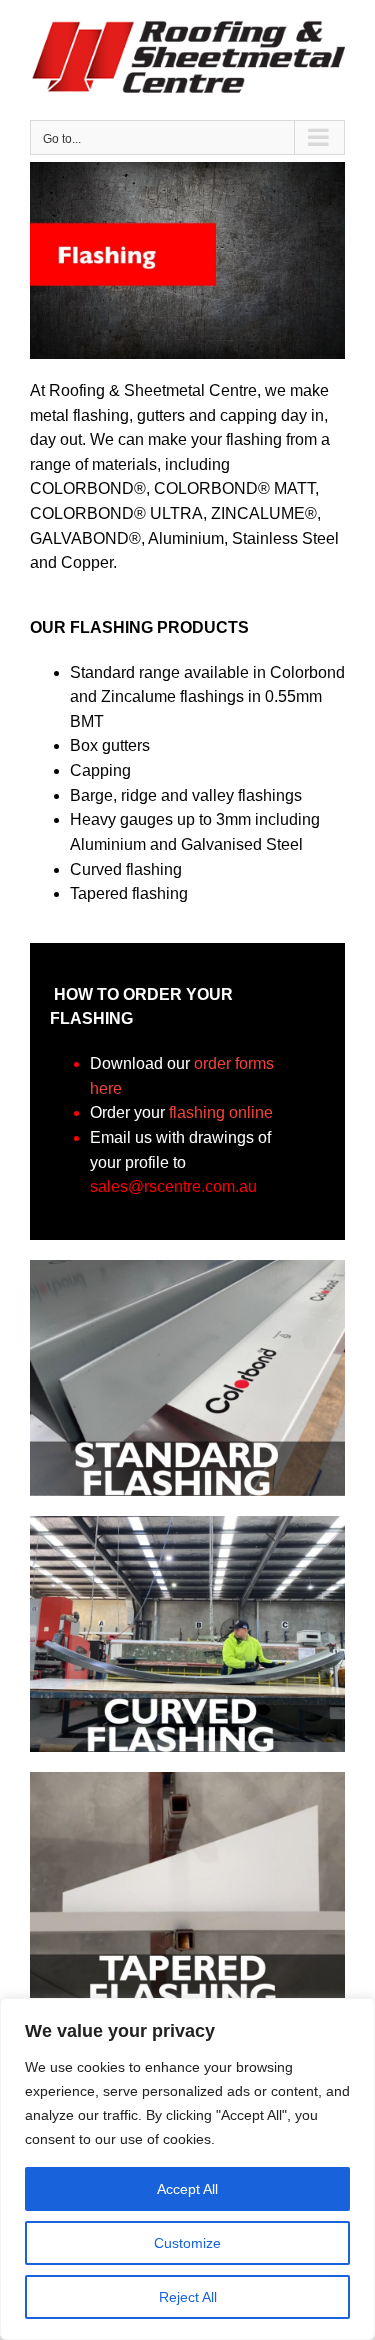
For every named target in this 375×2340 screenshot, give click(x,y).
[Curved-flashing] (187, 1523)
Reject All (188, 2297)
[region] (187, 2169)
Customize (187, 2243)
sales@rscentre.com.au (173, 1186)
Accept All (187, 2189)
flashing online (221, 1112)
